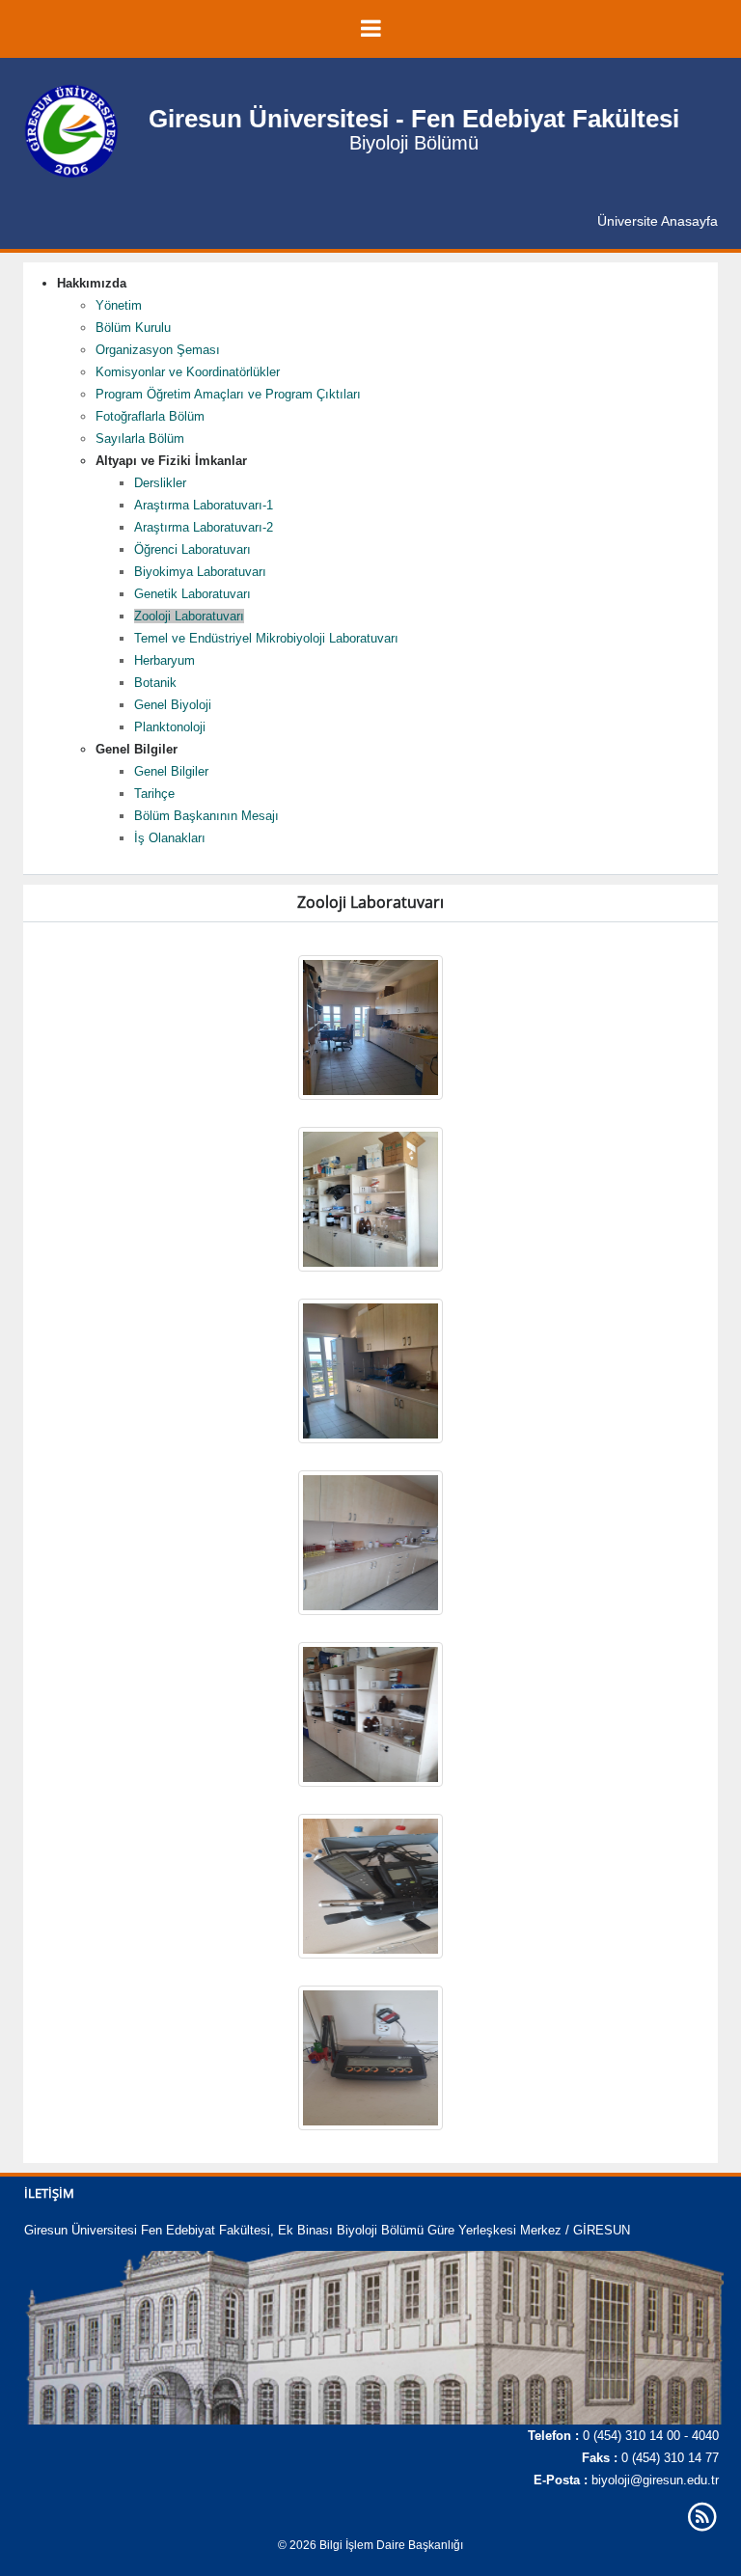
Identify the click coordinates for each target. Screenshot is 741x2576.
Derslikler (160, 483)
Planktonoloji (170, 727)
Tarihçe (154, 794)
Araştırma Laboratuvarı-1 (204, 505)
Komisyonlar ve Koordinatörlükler (188, 372)
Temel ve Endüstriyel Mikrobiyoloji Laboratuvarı (266, 638)
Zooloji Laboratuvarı (189, 616)
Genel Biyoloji (173, 705)
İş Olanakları (170, 838)
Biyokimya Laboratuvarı (200, 572)
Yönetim (119, 305)
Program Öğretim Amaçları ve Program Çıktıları (228, 394)
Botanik (155, 683)
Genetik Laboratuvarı (192, 594)
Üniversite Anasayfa (658, 221)
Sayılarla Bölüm (140, 438)
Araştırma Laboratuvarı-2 (204, 527)
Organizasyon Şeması (158, 350)
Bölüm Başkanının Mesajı (206, 816)
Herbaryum (165, 660)
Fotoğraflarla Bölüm (150, 416)
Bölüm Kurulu (133, 328)
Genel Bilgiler (171, 771)
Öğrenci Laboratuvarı (192, 549)
